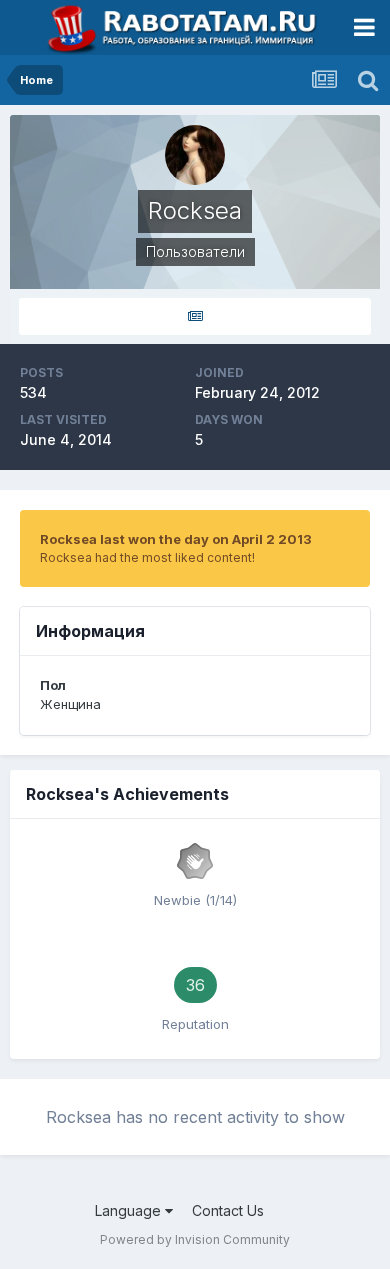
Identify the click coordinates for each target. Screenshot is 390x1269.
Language (130, 1210)
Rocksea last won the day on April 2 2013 (176, 539)
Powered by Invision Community (195, 1239)
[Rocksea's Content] (195, 316)
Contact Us (228, 1210)
